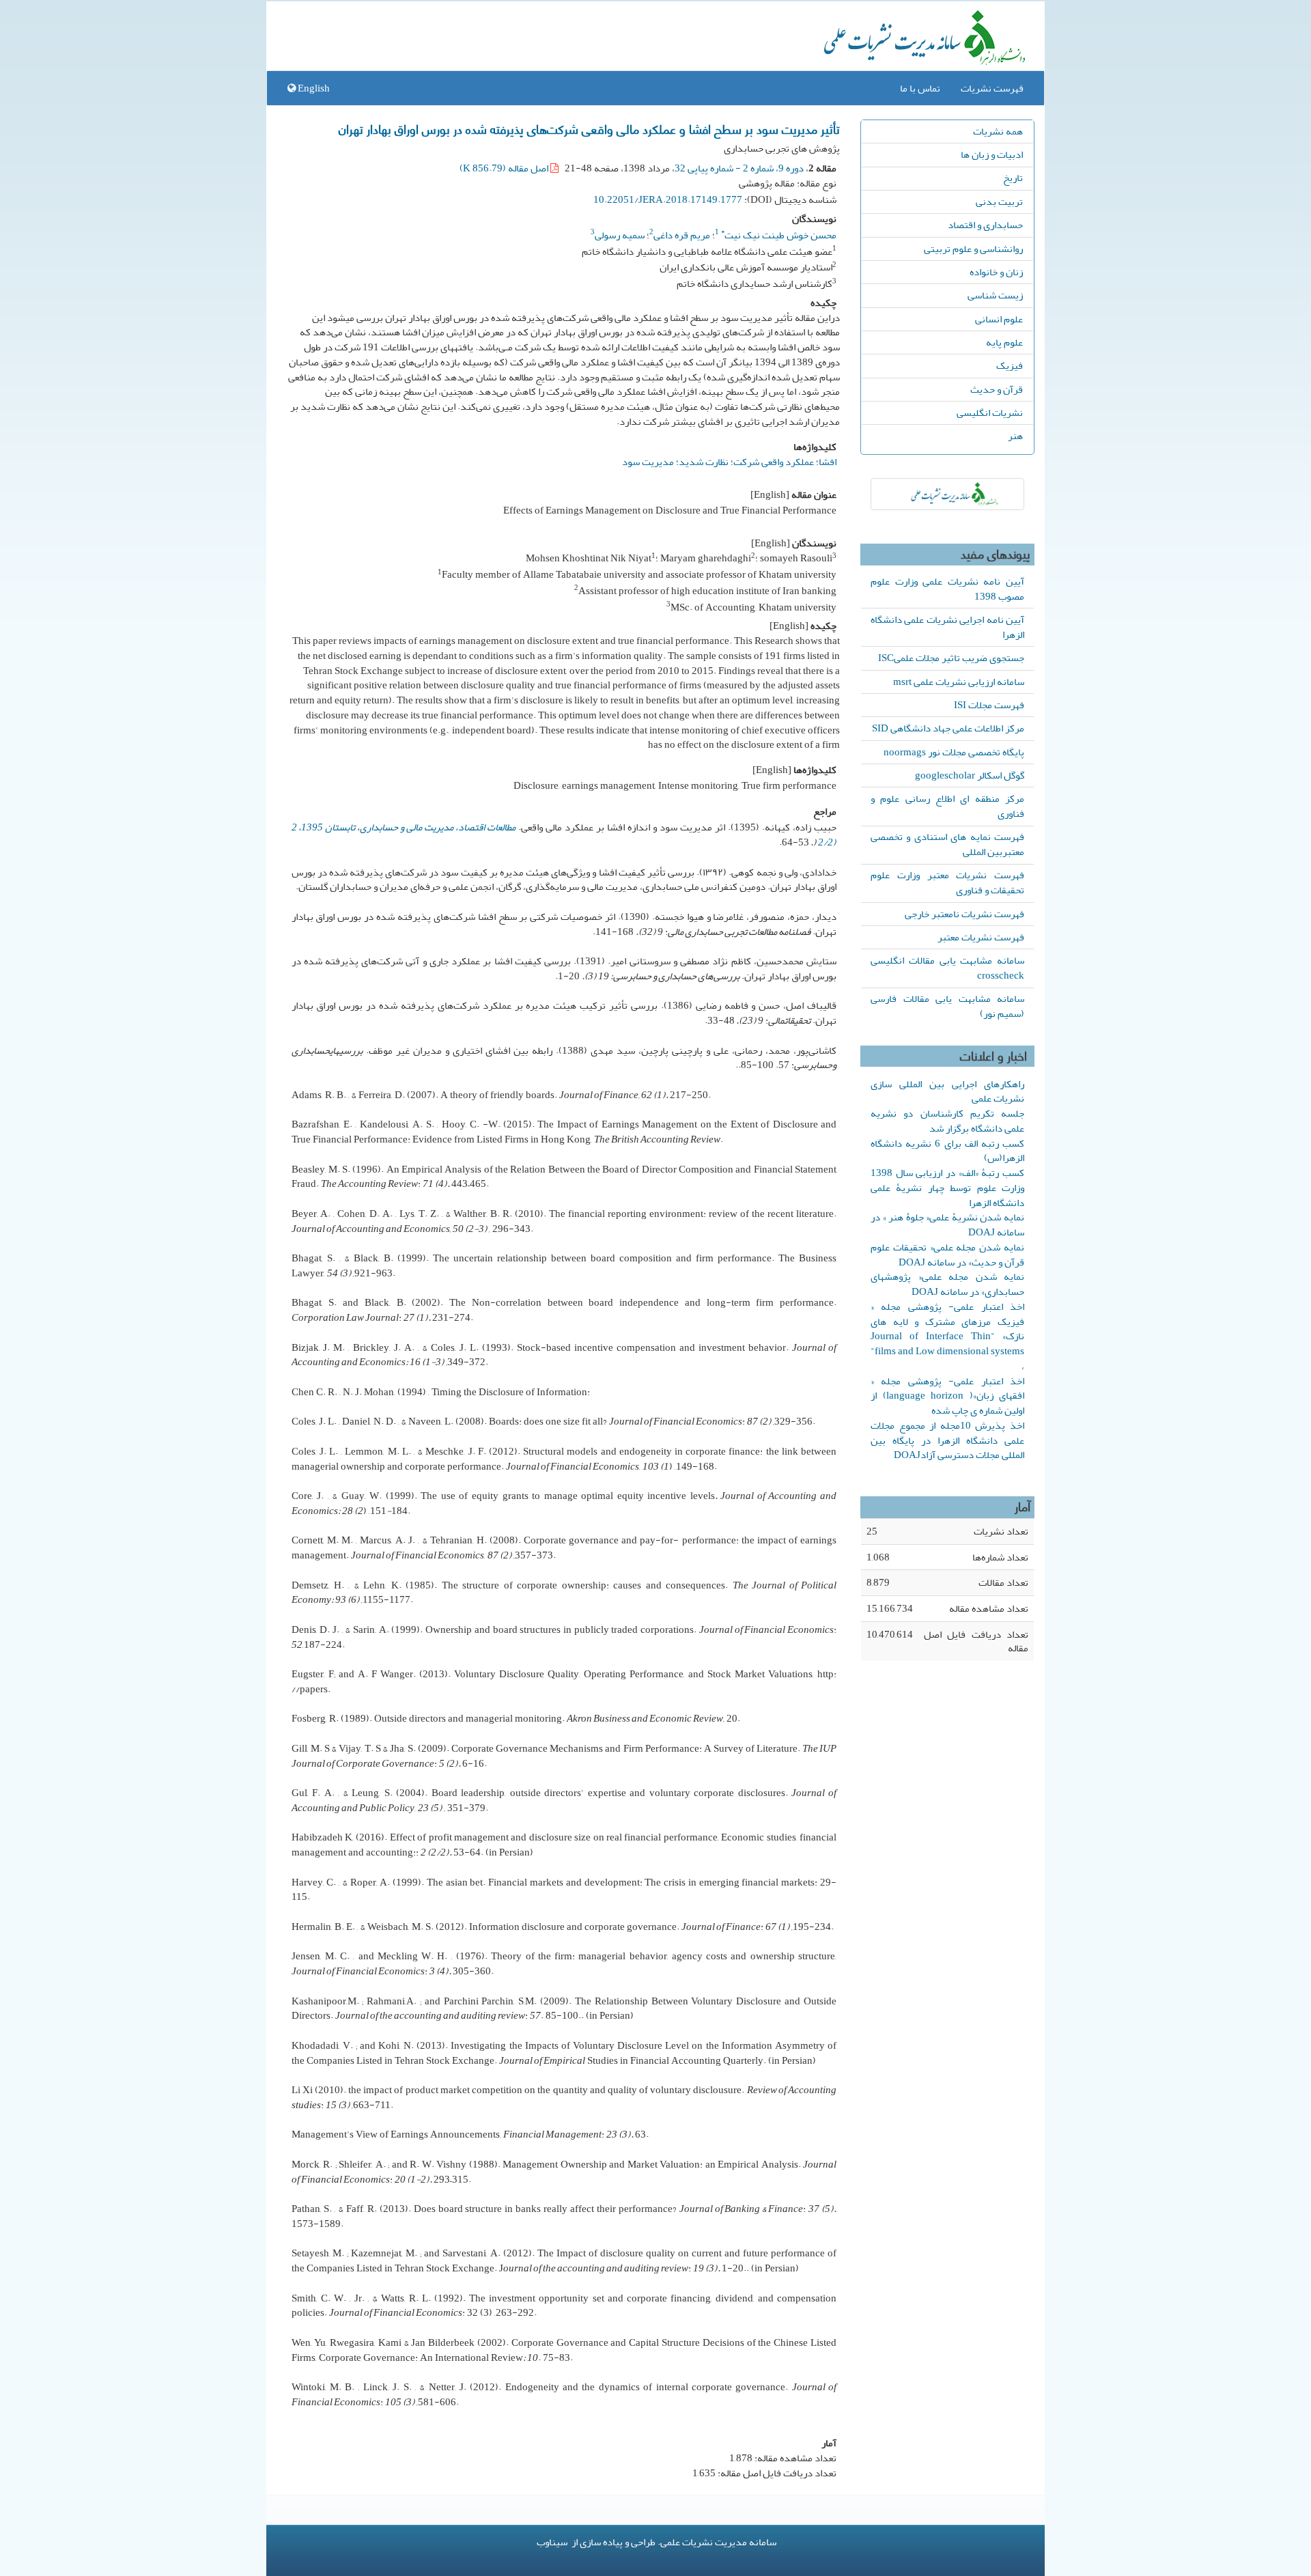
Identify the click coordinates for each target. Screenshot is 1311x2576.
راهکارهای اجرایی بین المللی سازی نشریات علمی (947, 1091)
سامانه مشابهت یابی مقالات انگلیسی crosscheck (947, 968)
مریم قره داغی (682, 235)
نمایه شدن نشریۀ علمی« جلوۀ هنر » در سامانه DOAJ (947, 1224)
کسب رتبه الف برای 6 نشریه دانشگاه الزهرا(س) (947, 1151)
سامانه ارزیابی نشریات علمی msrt (959, 682)
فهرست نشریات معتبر (981, 937)
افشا (828, 462)
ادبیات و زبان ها (992, 154)
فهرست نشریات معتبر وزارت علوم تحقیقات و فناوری (947, 882)
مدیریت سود (648, 462)
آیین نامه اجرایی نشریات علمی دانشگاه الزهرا (947, 627)
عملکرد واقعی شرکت (774, 462)
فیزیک (1010, 365)
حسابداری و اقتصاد (985, 225)
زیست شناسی (995, 295)
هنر (1015, 436)
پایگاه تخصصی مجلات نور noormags (954, 752)
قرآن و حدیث (997, 389)
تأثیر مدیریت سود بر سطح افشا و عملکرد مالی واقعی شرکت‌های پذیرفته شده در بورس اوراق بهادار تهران (589, 128)
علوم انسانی (999, 319)
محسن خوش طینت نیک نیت (779, 235)
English (313, 88)
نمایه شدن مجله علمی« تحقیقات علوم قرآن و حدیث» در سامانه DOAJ (947, 1255)
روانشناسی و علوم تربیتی (973, 249)
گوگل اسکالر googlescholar (970, 775)
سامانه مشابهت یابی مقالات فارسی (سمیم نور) (947, 1006)
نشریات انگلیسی (990, 412)
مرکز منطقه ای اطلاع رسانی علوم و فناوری (947, 806)
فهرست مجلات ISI (989, 705)
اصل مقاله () (505, 168)
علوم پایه (1004, 342)
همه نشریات (998, 131)
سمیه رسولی (620, 235)
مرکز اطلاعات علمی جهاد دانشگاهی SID (948, 728)
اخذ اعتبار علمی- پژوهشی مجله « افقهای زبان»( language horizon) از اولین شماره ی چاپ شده (947, 1396)
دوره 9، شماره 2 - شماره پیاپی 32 (739, 168)
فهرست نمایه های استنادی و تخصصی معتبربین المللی (947, 844)
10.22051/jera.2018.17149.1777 (668, 199)
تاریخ (1013, 178)
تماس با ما (920, 88)
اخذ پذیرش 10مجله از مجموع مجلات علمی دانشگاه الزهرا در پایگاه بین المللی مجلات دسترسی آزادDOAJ (947, 1440)
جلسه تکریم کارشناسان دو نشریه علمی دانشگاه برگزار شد (947, 1121)
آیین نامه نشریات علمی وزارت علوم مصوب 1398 (947, 589)
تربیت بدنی (999, 201)
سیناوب (552, 2542)
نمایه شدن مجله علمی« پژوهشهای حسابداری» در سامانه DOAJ (947, 1284)
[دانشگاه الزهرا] (947, 494)
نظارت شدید (704, 462)
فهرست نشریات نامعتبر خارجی (964, 914)
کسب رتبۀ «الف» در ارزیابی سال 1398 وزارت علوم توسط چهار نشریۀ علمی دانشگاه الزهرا (947, 1188)
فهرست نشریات (992, 88)
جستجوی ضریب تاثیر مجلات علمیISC (951, 658)
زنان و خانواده (996, 272)
